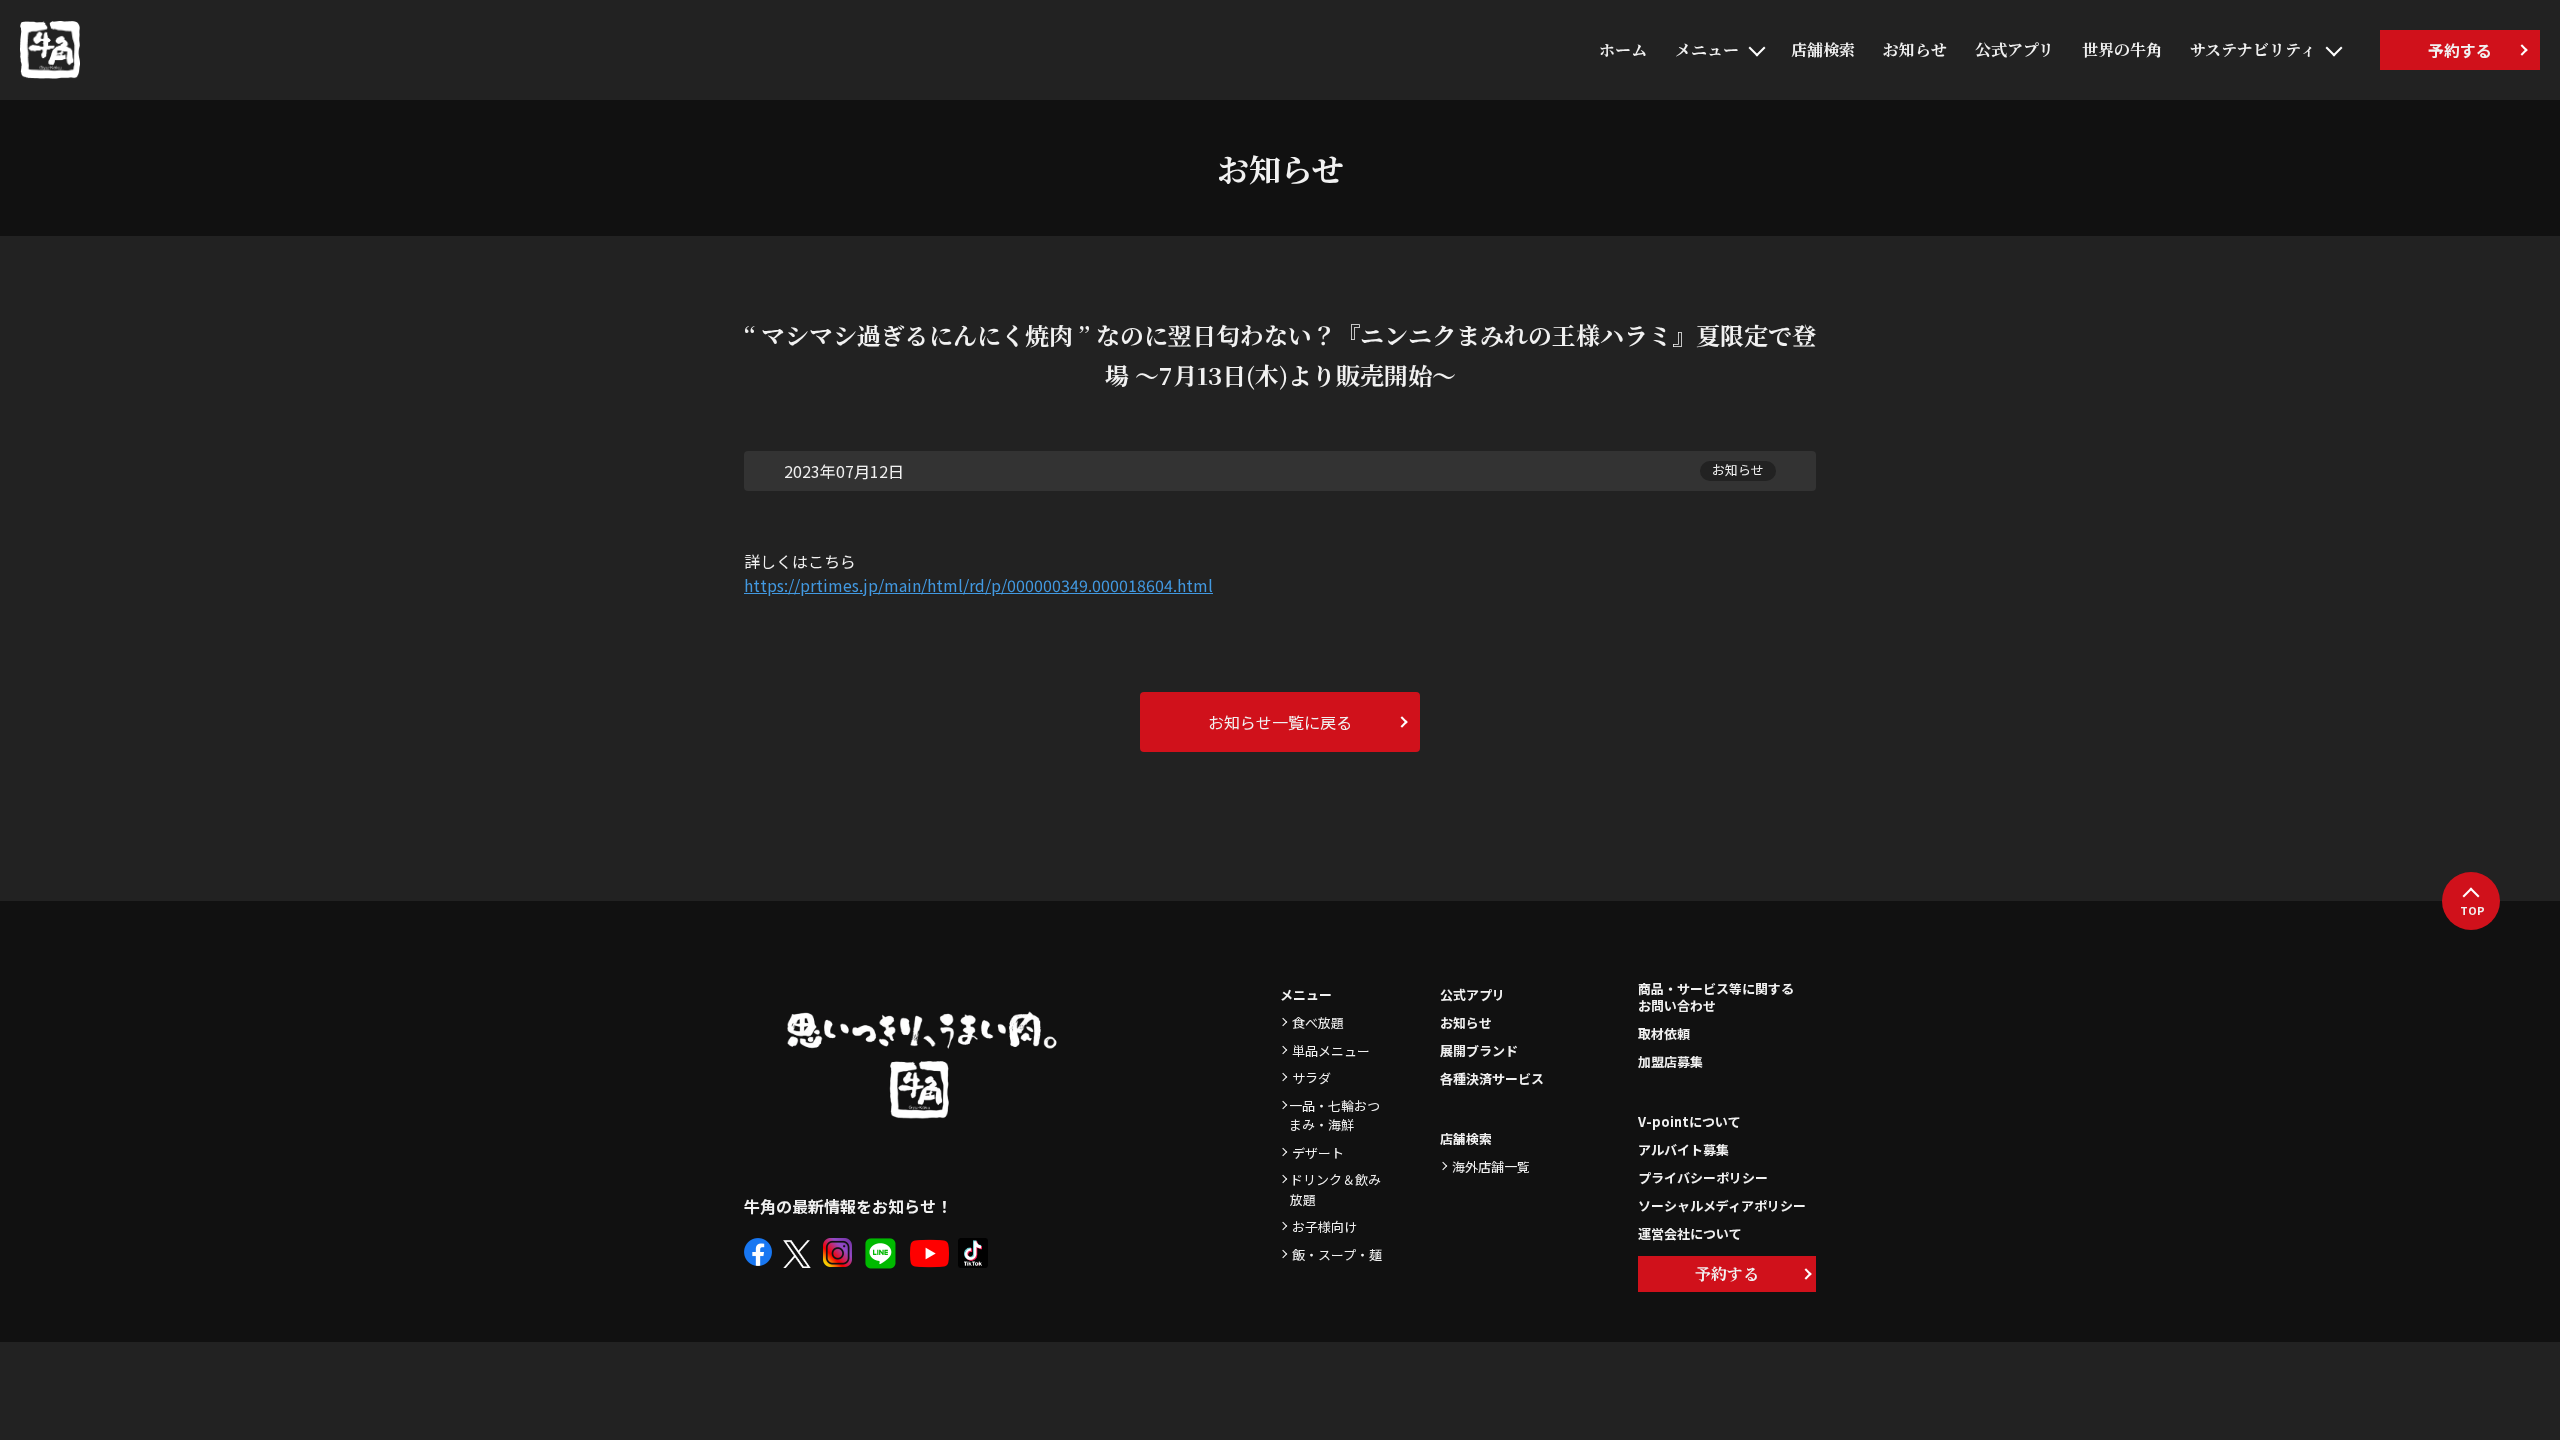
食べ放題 (1318, 1022)
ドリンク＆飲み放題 (1335, 1189)
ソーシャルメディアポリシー (1722, 1205)
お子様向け (1324, 1226)
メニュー (1707, 49)
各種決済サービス (1492, 1078)
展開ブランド (1479, 1050)
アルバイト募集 (1683, 1149)
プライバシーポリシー (1703, 1177)
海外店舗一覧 (1491, 1166)
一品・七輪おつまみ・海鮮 (1334, 1115)
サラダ (1311, 1077)
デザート (1318, 1152)
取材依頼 (1664, 1033)
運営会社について (1690, 1233)
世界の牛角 (2122, 49)
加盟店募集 (1670, 1061)
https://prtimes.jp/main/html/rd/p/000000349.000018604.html (978, 585)
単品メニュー (1331, 1050)
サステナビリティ (2253, 49)
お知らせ (1915, 49)
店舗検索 (1823, 49)
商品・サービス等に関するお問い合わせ (1716, 998)
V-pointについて (1689, 1121)
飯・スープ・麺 (1337, 1254)
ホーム (1623, 49)
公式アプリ (2014, 49)
